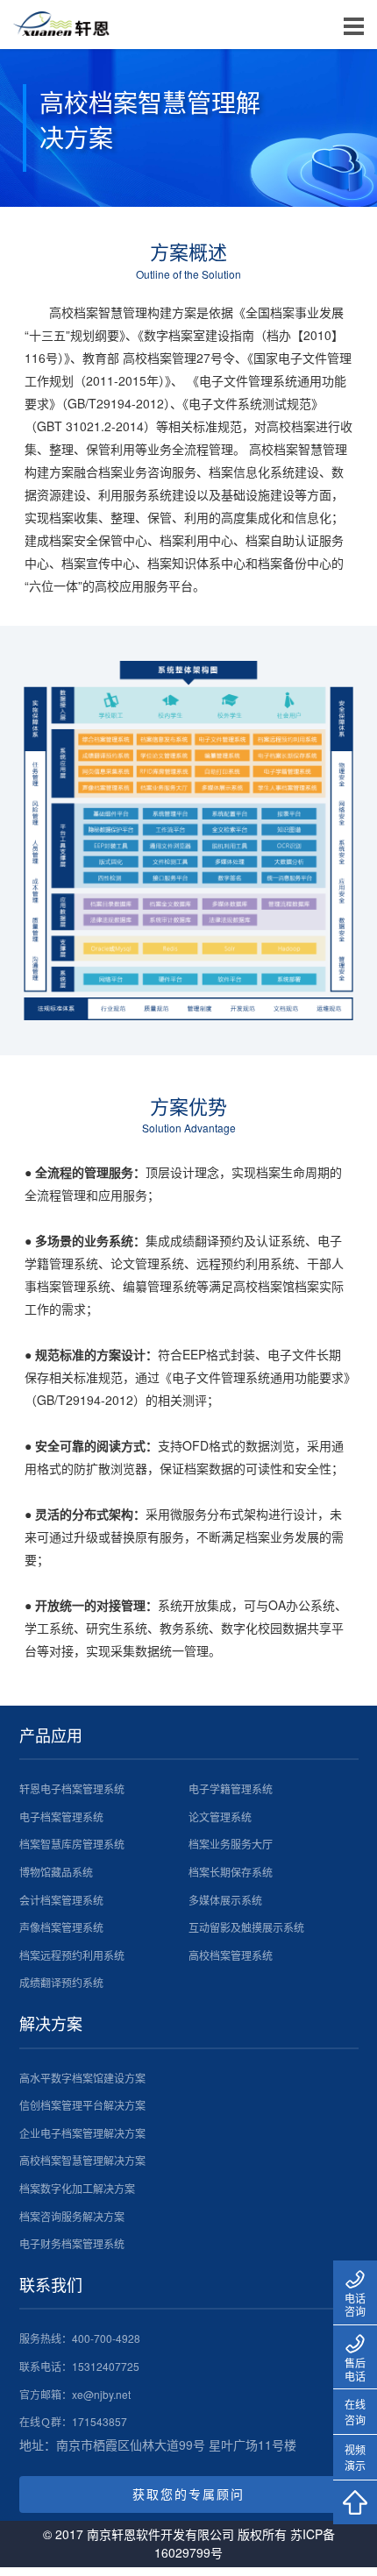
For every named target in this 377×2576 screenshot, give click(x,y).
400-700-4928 (106, 2338)
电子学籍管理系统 (231, 1788)
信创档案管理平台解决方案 (82, 2105)
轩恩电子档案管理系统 (72, 1788)
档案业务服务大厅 (231, 1844)
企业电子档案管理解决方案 (82, 2133)
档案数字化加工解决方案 (77, 2188)
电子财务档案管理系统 (72, 2243)
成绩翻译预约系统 (61, 1982)
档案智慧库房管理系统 (72, 1844)
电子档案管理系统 (61, 1817)
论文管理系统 (220, 1817)
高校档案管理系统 (231, 1955)
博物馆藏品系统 (56, 1872)
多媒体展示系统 (225, 1900)
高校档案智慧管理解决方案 (82, 2160)
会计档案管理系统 (61, 1900)
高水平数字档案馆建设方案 (82, 2078)
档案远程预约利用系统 (72, 1955)
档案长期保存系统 (231, 1872)
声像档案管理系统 (61, 1927)
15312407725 (106, 2366)
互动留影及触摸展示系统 (246, 1927)
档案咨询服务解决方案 (72, 2216)
